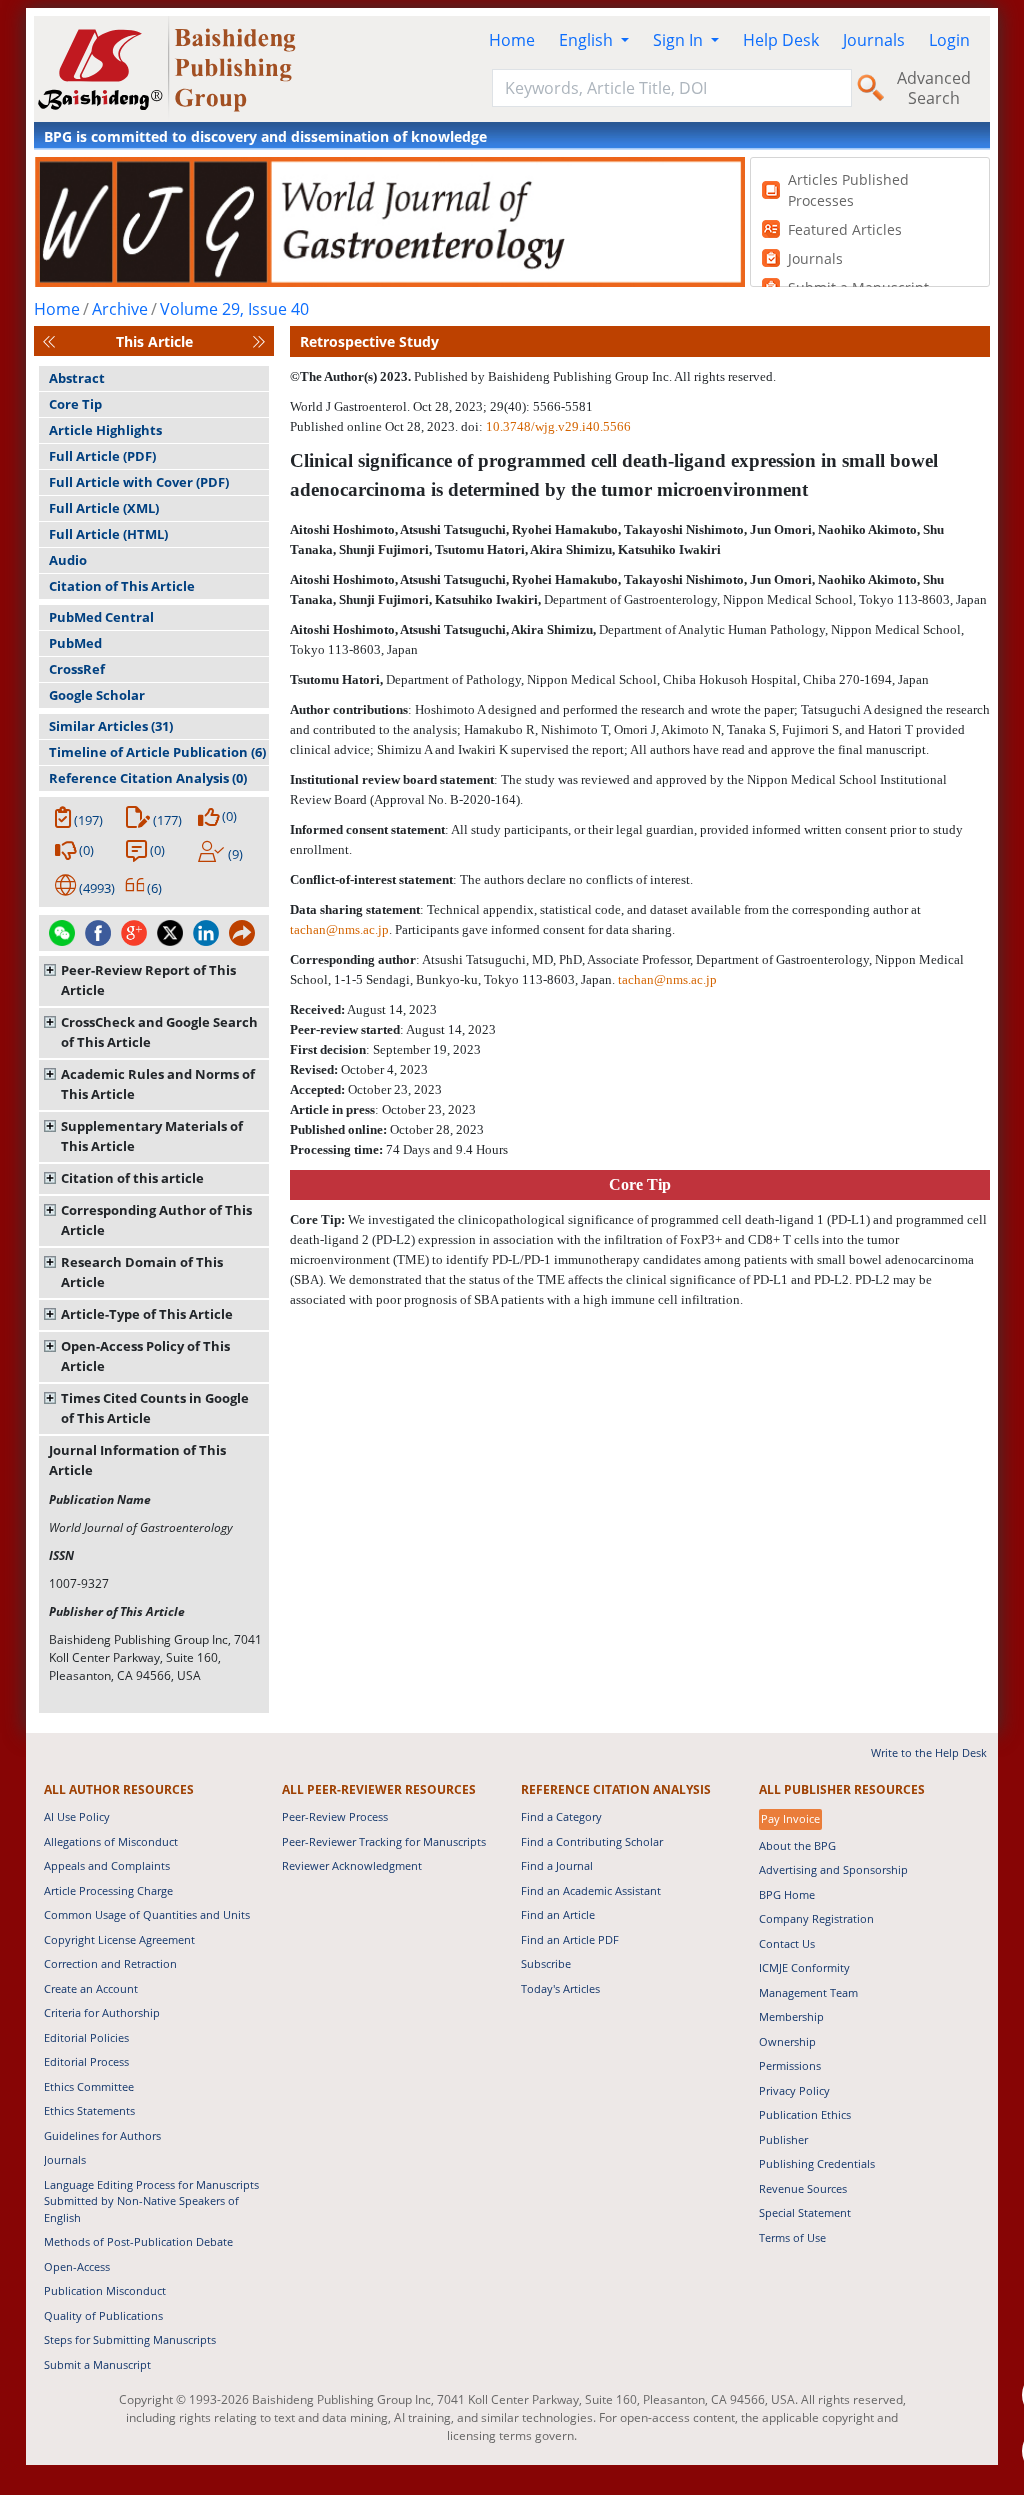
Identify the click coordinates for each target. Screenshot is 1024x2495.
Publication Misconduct (105, 2290)
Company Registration (816, 1918)
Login (949, 40)
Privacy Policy (794, 2090)
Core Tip (75, 404)
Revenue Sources (803, 2188)
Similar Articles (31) (111, 726)
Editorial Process (86, 2061)
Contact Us (787, 1943)
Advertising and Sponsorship (833, 1869)
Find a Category (561, 1816)
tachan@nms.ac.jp (339, 929)
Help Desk (781, 40)
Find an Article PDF (570, 1939)
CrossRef (77, 669)
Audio (68, 560)
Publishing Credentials (817, 2163)
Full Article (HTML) (108, 534)
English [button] (588, 40)
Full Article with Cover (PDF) (139, 482)
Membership (791, 2016)
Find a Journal (557, 1865)
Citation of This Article (122, 586)
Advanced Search (934, 88)
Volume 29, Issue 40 (234, 309)
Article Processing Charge (108, 1890)
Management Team (808, 1992)
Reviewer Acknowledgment (352, 1865)
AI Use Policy (77, 1816)
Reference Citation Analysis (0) (148, 778)
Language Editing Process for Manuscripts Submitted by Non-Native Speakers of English (151, 2201)
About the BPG (797, 1845)
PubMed (75, 643)
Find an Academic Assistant (591, 1890)
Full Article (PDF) (102, 456)
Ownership (787, 2041)
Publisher (783, 2139)
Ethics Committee (89, 2086)
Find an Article (558, 1914)
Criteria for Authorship (102, 2012)
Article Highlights (105, 430)
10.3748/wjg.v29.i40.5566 (558, 426)
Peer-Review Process (335, 1816)
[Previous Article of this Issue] (49, 341)
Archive (120, 309)
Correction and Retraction (110, 1963)
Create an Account (91, 1988)
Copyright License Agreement (119, 1939)
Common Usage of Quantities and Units (147, 1914)
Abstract (77, 378)
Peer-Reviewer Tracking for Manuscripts (384, 1841)
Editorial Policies (86, 2037)
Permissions (790, 2065)
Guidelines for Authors (102, 2135)
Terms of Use (792, 2237)
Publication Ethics (805, 2114)
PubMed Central (101, 617)
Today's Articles (560, 1988)
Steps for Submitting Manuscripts (130, 2339)
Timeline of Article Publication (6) (157, 752)
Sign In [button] (680, 40)
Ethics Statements (89, 2110)
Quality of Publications (103, 2315)
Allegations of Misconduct (111, 1841)
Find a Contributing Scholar (592, 1841)
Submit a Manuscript (97, 2364)
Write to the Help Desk (929, 1752)
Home (512, 40)
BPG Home (787, 1894)
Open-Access (77, 2266)
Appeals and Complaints (107, 1865)
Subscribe (546, 1963)
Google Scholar (97, 695)
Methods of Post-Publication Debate (138, 2241)
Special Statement (805, 2212)
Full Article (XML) (104, 508)
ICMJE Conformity (804, 1967)
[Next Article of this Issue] (259, 341)
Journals (874, 40)
